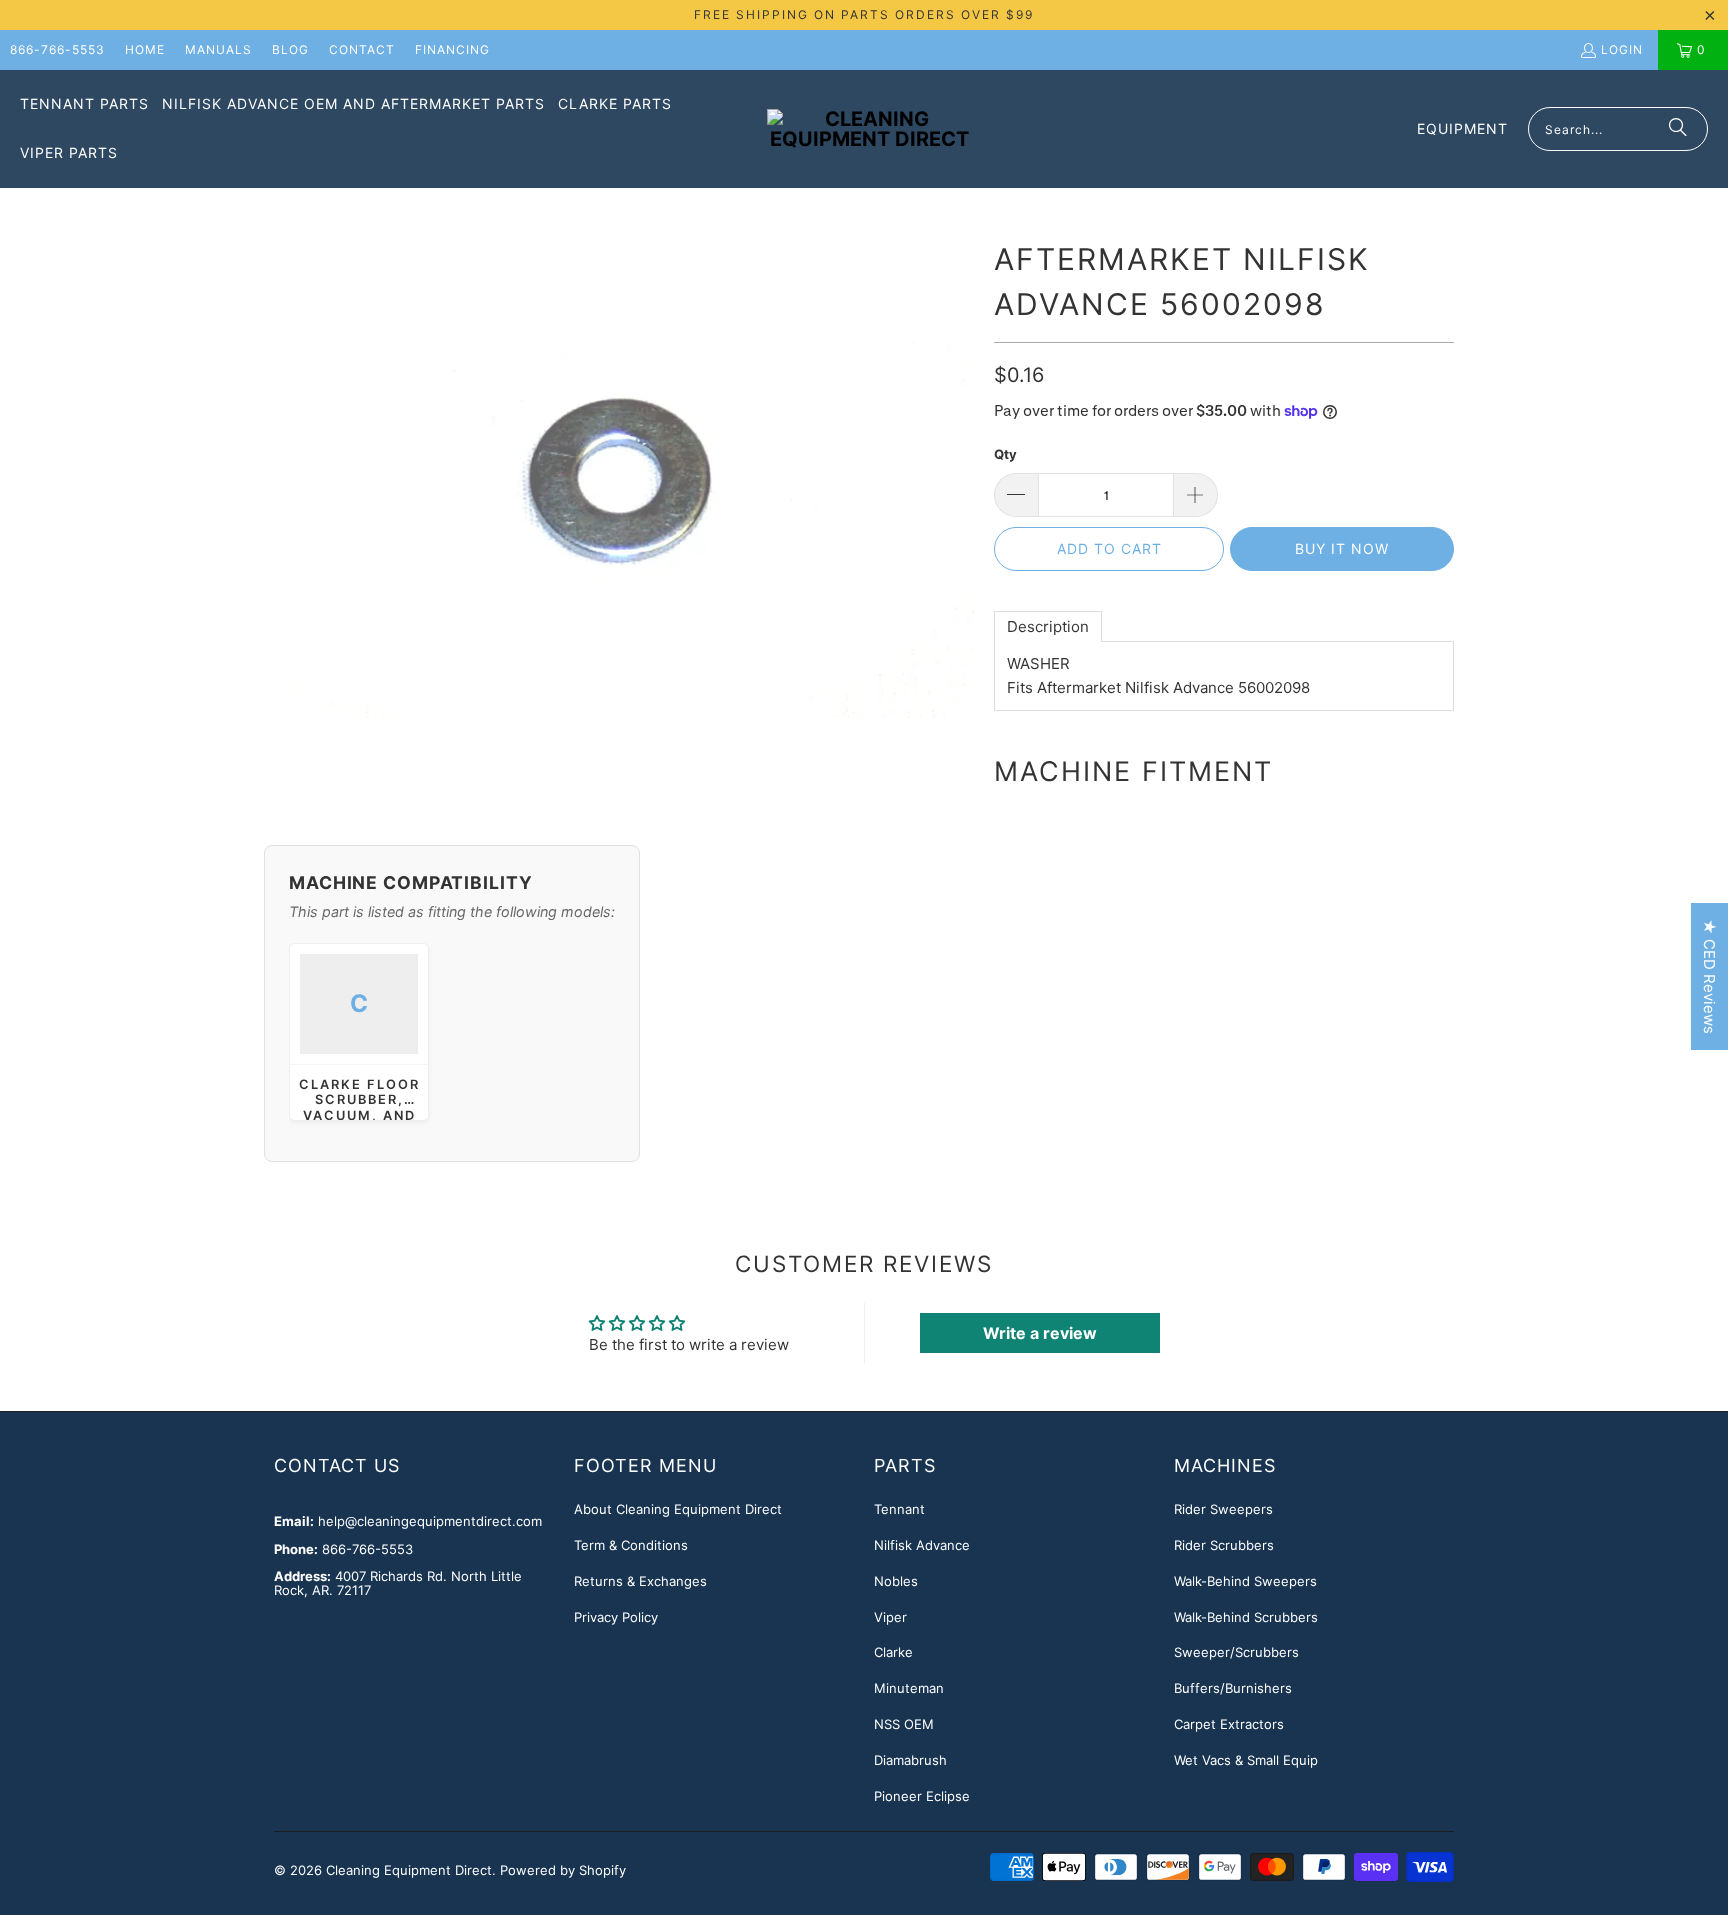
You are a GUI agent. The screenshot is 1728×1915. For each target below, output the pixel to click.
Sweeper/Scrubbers (1236, 1652)
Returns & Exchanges (640, 1581)
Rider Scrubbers (1224, 1545)
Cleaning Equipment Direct (409, 1870)
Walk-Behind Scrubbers (1246, 1617)
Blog (290, 49)
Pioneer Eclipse (922, 1796)
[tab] (1048, 626)
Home (145, 49)
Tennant (899, 1509)
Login (1622, 49)
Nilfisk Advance (922, 1545)
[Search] (1678, 129)
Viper (890, 1617)
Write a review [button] (1040, 1333)
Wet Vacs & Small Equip (1246, 1760)
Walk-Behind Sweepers (1245, 1581)
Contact (362, 49)
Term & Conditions (631, 1545)
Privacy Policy (616, 1617)
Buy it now (1342, 548)
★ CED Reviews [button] (1709, 976)
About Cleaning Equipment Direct (678, 1509)
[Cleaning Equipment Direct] (869, 129)
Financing (452, 49)
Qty (1005, 454)
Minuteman (909, 1688)
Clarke (893, 1652)
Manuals (218, 49)
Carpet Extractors (1229, 1724)
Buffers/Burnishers (1233, 1688)
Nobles (896, 1581)
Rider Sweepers (1223, 1509)
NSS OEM (904, 1724)
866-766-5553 (57, 49)
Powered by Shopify (563, 1870)
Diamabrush (910, 1760)
